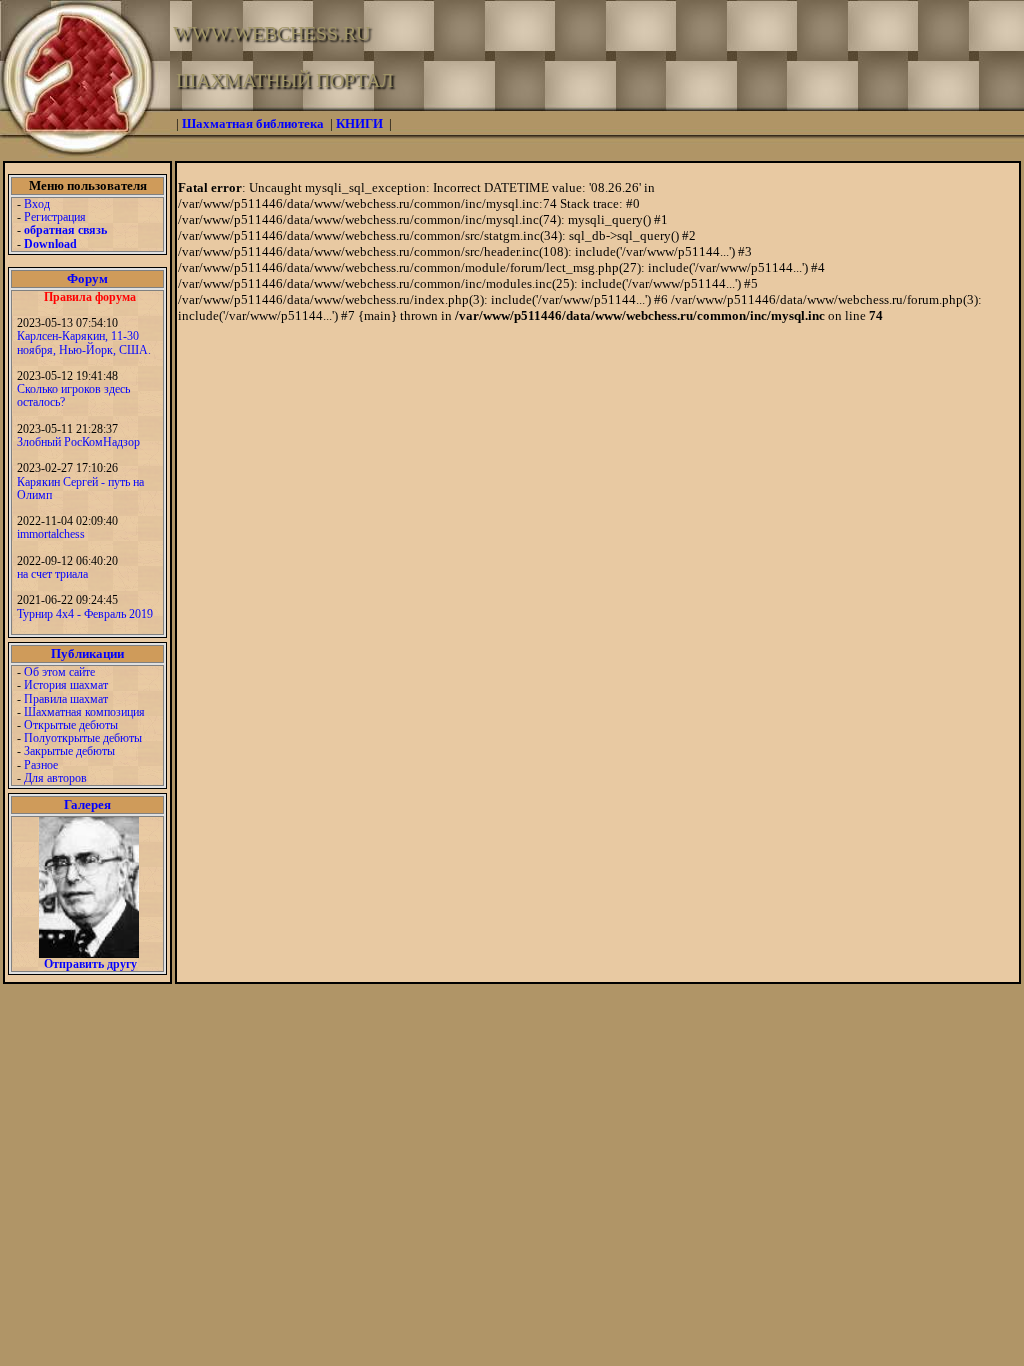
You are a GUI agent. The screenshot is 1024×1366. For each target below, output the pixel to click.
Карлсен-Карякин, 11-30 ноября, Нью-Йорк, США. (84, 342)
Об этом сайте (59, 672)
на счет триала (52, 574)
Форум (87, 278)
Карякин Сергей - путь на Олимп (80, 488)
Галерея (87, 804)
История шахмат (66, 685)
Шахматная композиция (84, 712)
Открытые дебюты (71, 725)
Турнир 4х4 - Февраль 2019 (85, 614)
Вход (37, 204)
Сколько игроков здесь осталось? (73, 395)
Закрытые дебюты (69, 751)
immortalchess (51, 534)
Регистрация (55, 217)
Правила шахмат (66, 699)
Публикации (87, 653)
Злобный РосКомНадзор (78, 442)
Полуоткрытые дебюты (83, 738)
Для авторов (55, 778)
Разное (41, 765)
